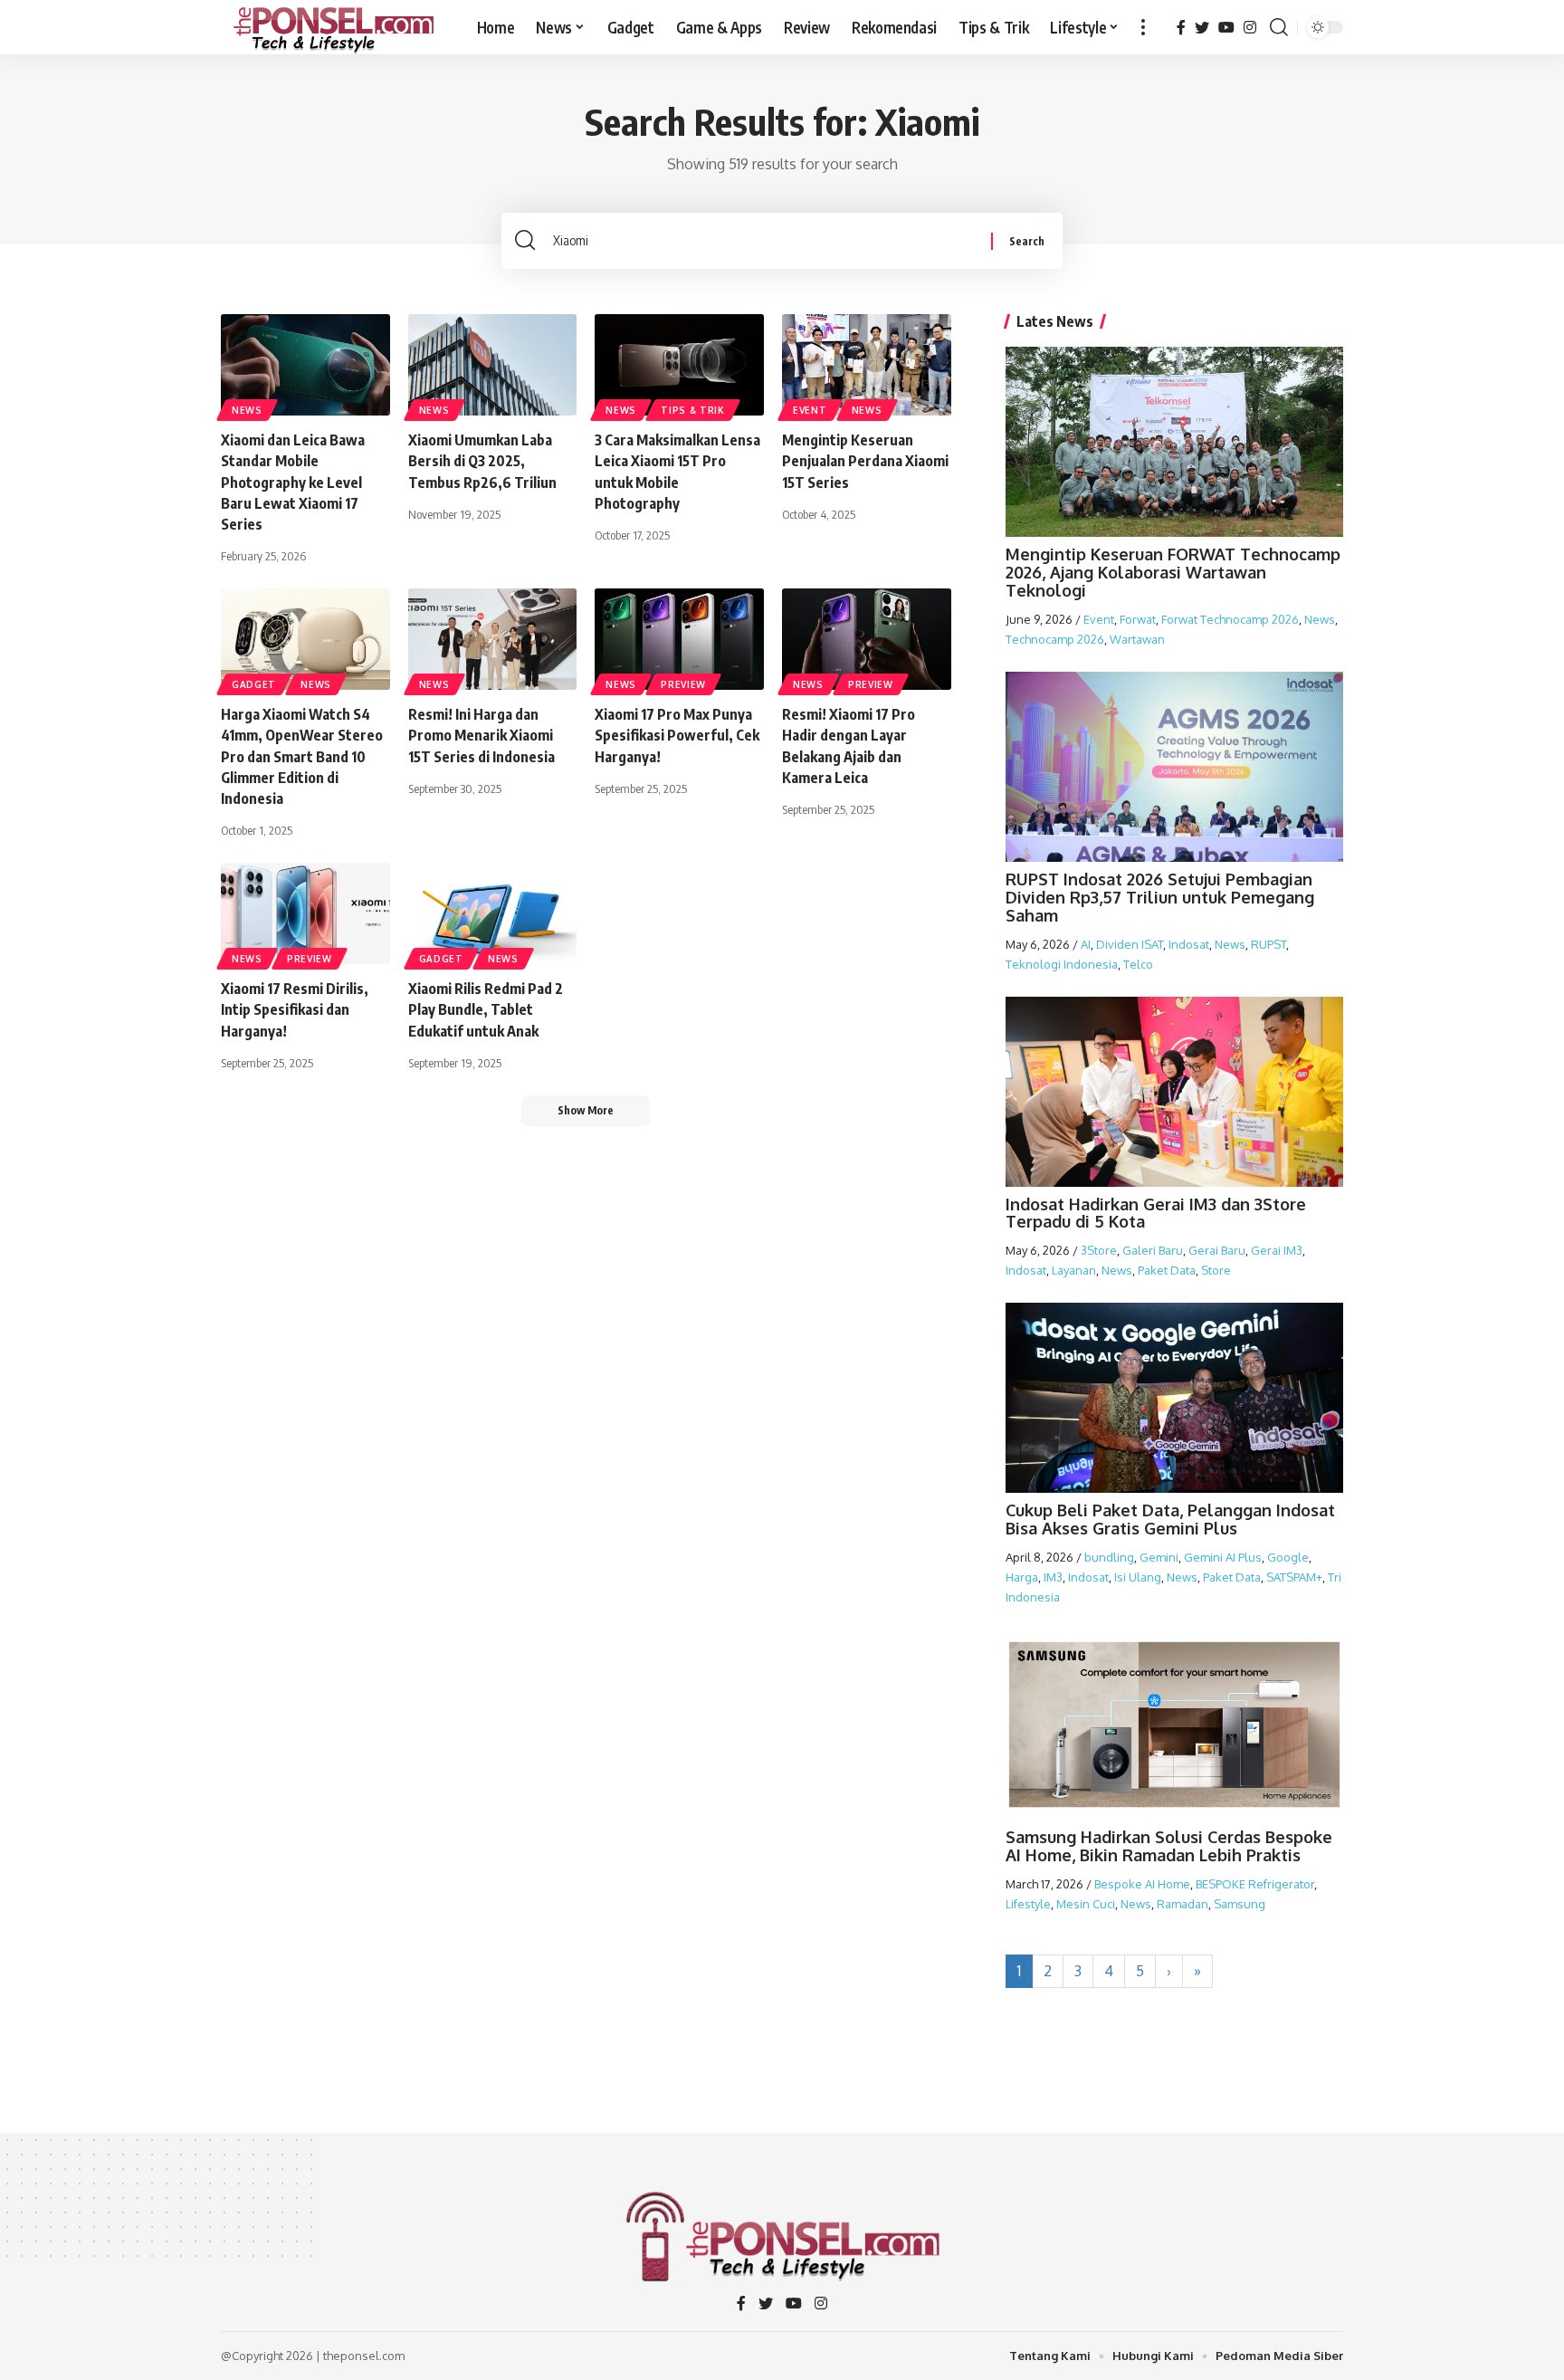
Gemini (1159, 1557)
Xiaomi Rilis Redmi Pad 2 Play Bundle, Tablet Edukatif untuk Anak (486, 1009)
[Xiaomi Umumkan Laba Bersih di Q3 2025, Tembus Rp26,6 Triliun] (493, 365)
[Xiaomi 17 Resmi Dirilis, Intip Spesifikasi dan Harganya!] (305, 913)
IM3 (1053, 1577)
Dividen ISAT (1130, 944)
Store (1216, 1270)
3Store (1099, 1250)
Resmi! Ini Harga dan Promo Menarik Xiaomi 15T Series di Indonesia (482, 735)
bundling (1109, 1557)
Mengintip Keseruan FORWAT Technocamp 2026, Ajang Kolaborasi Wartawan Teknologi (1173, 572)
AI (1086, 944)
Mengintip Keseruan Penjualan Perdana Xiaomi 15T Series (865, 461)
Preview (683, 684)
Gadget (254, 684)
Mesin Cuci (1086, 1904)
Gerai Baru (1217, 1250)
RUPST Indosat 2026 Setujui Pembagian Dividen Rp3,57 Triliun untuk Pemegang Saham (1160, 897)
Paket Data (1167, 1270)
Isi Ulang (1138, 1577)
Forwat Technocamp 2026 (1230, 619)
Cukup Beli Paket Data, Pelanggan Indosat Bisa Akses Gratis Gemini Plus (1170, 1519)
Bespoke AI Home (1142, 1884)
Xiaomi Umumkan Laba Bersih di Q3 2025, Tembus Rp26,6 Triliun (482, 461)
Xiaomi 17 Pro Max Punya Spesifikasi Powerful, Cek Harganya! (677, 735)
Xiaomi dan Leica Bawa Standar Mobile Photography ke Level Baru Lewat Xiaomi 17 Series (293, 482)
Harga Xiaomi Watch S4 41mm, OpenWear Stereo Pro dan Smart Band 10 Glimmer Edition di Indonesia (302, 756)
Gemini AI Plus (1223, 1557)
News (247, 410)
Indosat (1189, 944)
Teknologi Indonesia (1062, 964)
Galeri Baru (1153, 1250)
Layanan (1074, 1270)
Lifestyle (1028, 1904)
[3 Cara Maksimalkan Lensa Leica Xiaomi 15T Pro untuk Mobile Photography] (679, 365)
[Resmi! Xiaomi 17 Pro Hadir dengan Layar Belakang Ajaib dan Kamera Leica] (867, 639)
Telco (1138, 964)
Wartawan (1137, 639)
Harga (1022, 1577)
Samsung (1240, 1904)
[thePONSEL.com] (334, 27)
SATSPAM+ (1294, 1577)
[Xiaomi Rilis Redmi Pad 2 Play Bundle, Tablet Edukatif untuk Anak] (493, 913)
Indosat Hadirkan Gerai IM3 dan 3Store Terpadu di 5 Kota (1156, 1213)
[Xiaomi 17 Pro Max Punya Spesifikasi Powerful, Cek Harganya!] (679, 639)
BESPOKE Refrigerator (1255, 1884)
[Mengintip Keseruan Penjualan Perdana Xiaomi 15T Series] (867, 365)
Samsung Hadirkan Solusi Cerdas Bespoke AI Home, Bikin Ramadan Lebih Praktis (1169, 1846)
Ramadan (1183, 1904)
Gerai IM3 (1277, 1250)
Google (1288, 1557)
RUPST (1268, 944)
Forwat (1138, 619)
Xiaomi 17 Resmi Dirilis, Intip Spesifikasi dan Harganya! (295, 1009)
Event (810, 410)
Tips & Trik (693, 410)
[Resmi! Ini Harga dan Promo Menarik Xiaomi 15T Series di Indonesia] (493, 639)
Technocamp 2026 (1055, 639)
